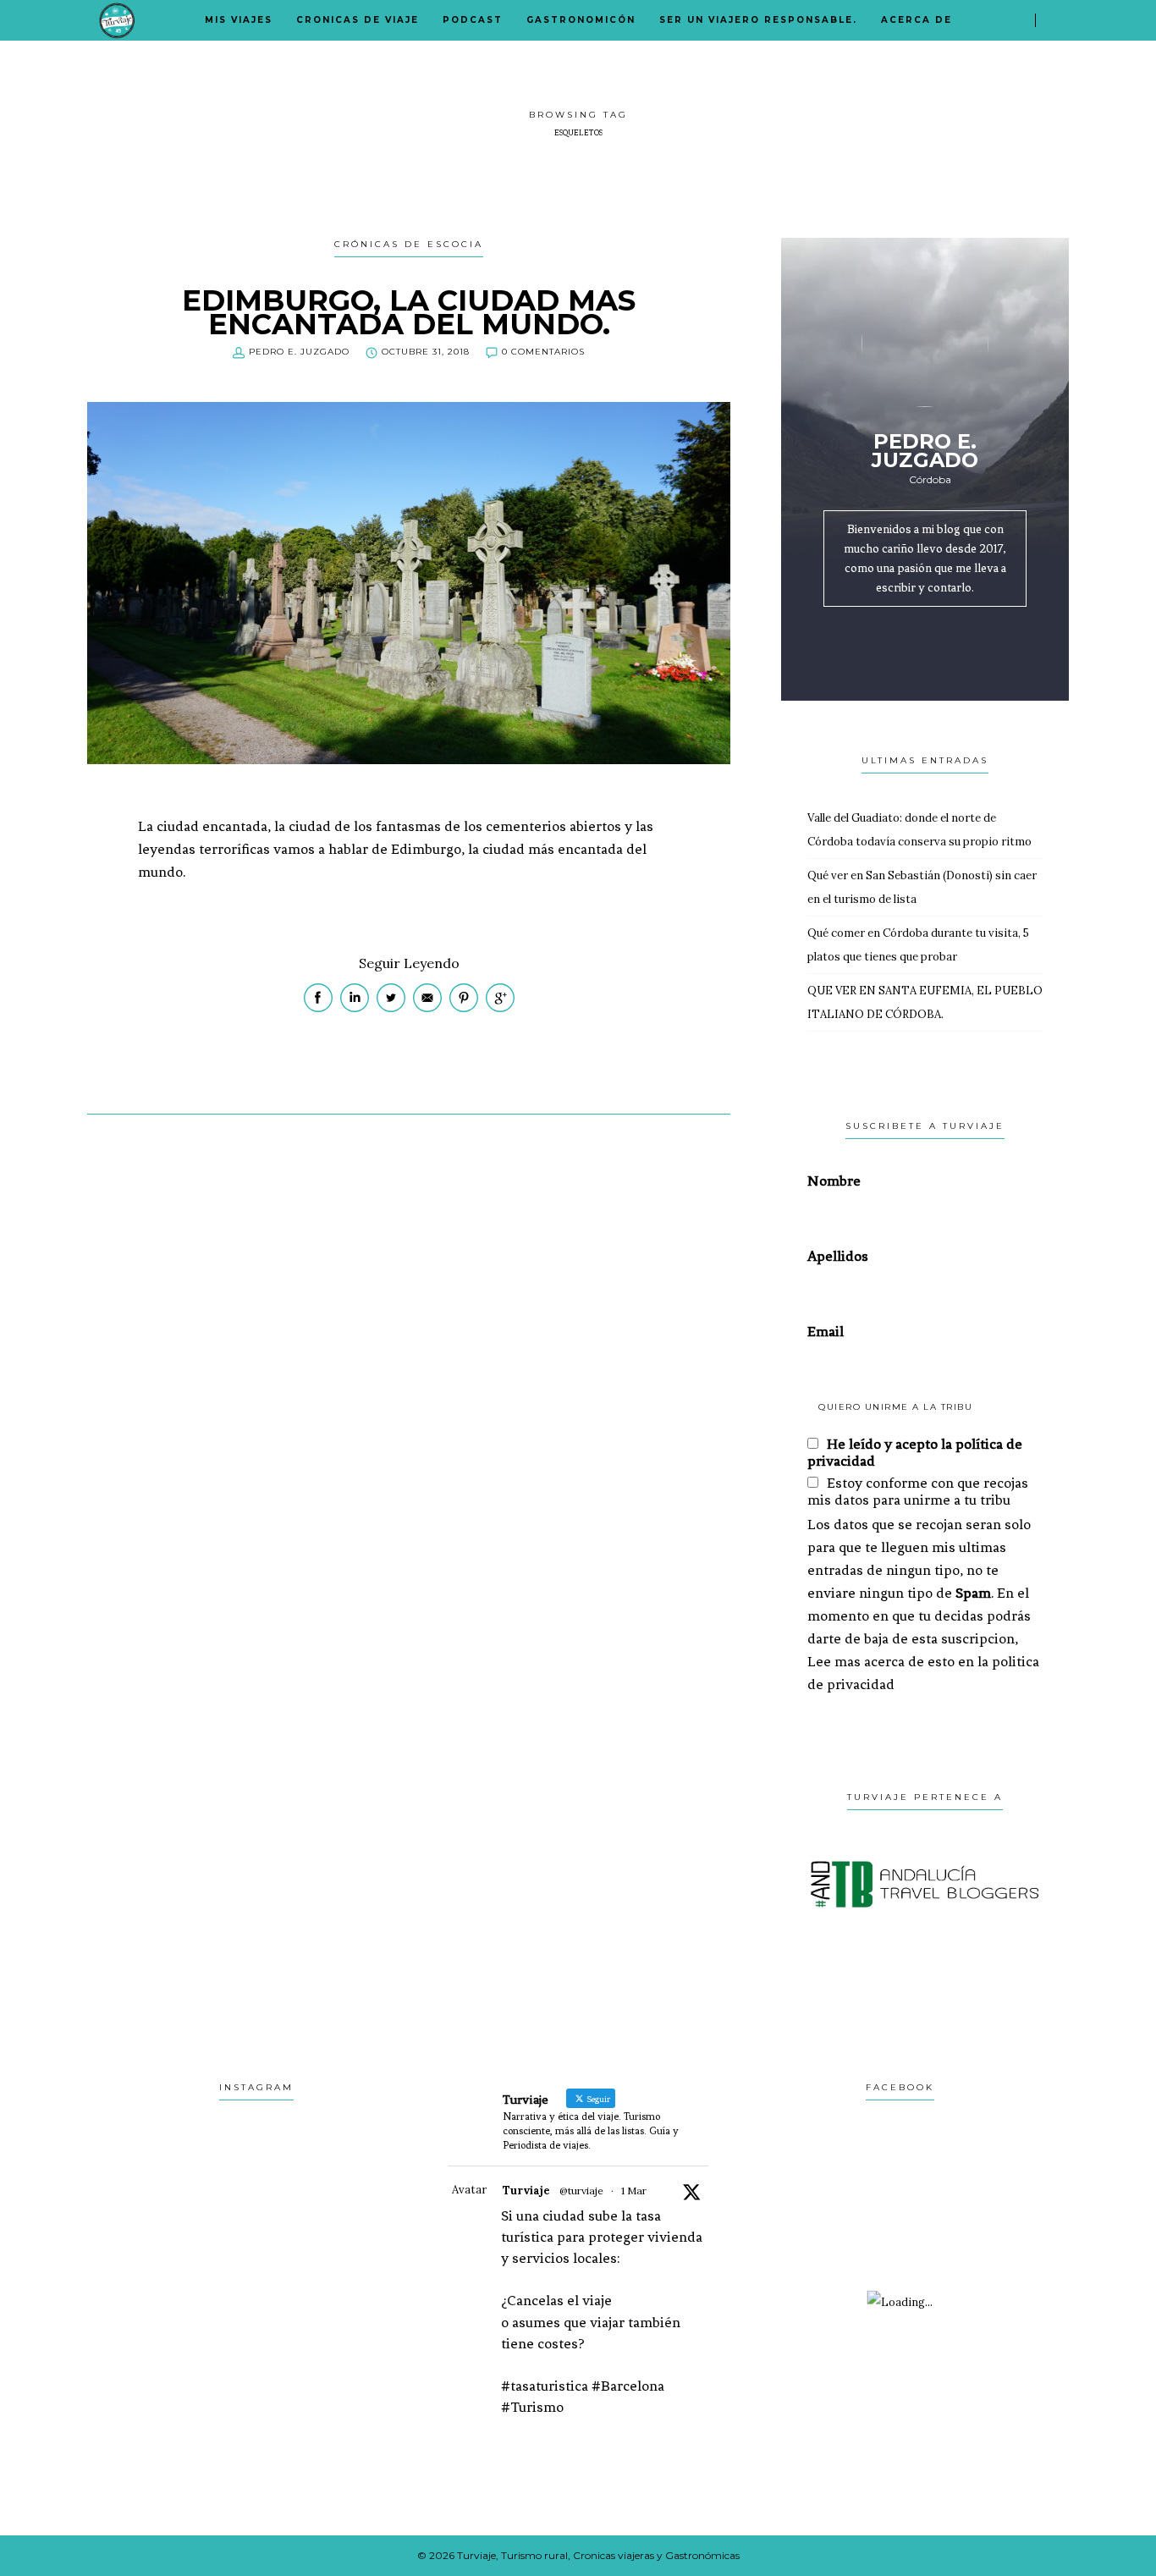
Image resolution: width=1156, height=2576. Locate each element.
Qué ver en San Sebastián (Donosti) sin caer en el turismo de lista (922, 887)
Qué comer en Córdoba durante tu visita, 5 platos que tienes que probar (918, 945)
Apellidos (838, 1256)
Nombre (834, 1181)
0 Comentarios (543, 352)
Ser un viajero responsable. (758, 20)
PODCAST (473, 20)
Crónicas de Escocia (409, 244)
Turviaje (526, 2191)
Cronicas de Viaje (358, 20)
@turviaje (581, 2191)
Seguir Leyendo (409, 963)
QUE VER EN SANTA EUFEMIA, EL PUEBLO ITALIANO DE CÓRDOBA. (925, 1002)
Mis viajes (239, 20)
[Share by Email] (429, 1008)
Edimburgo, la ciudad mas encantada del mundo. (409, 312)
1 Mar (634, 2191)
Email (826, 1331)
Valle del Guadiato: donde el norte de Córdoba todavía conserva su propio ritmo (919, 830)
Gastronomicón (581, 20)
